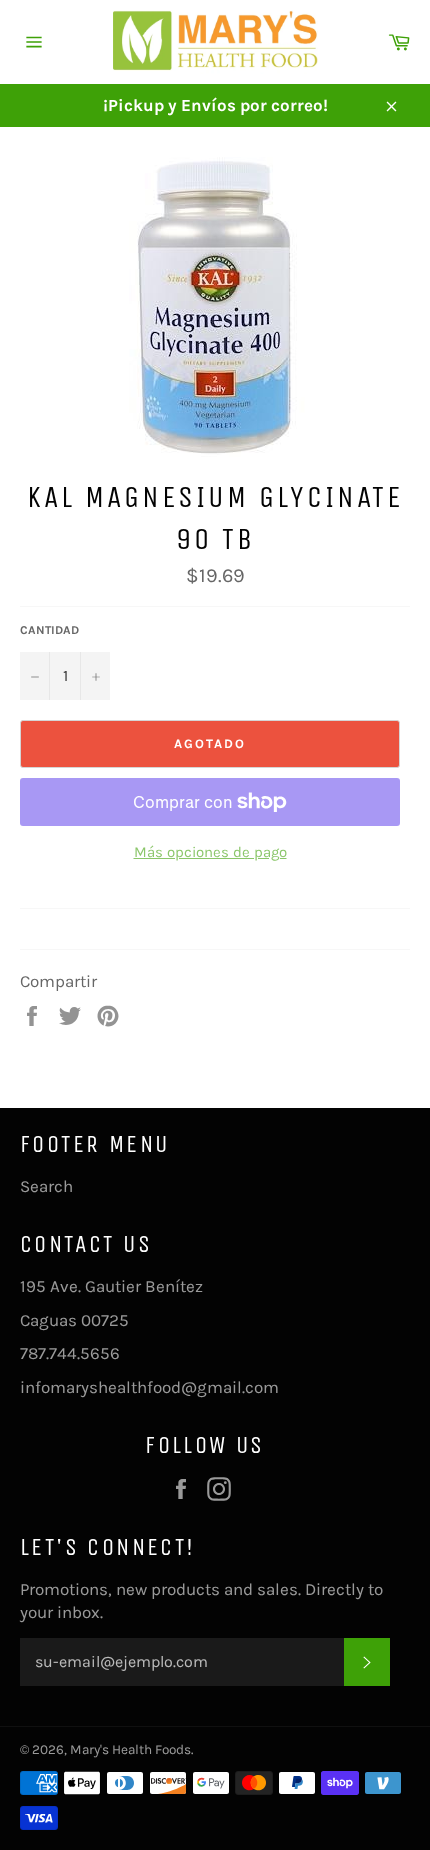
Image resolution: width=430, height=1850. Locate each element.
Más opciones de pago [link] (210, 852)
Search (46, 1186)
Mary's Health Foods (130, 1749)
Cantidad (49, 630)
